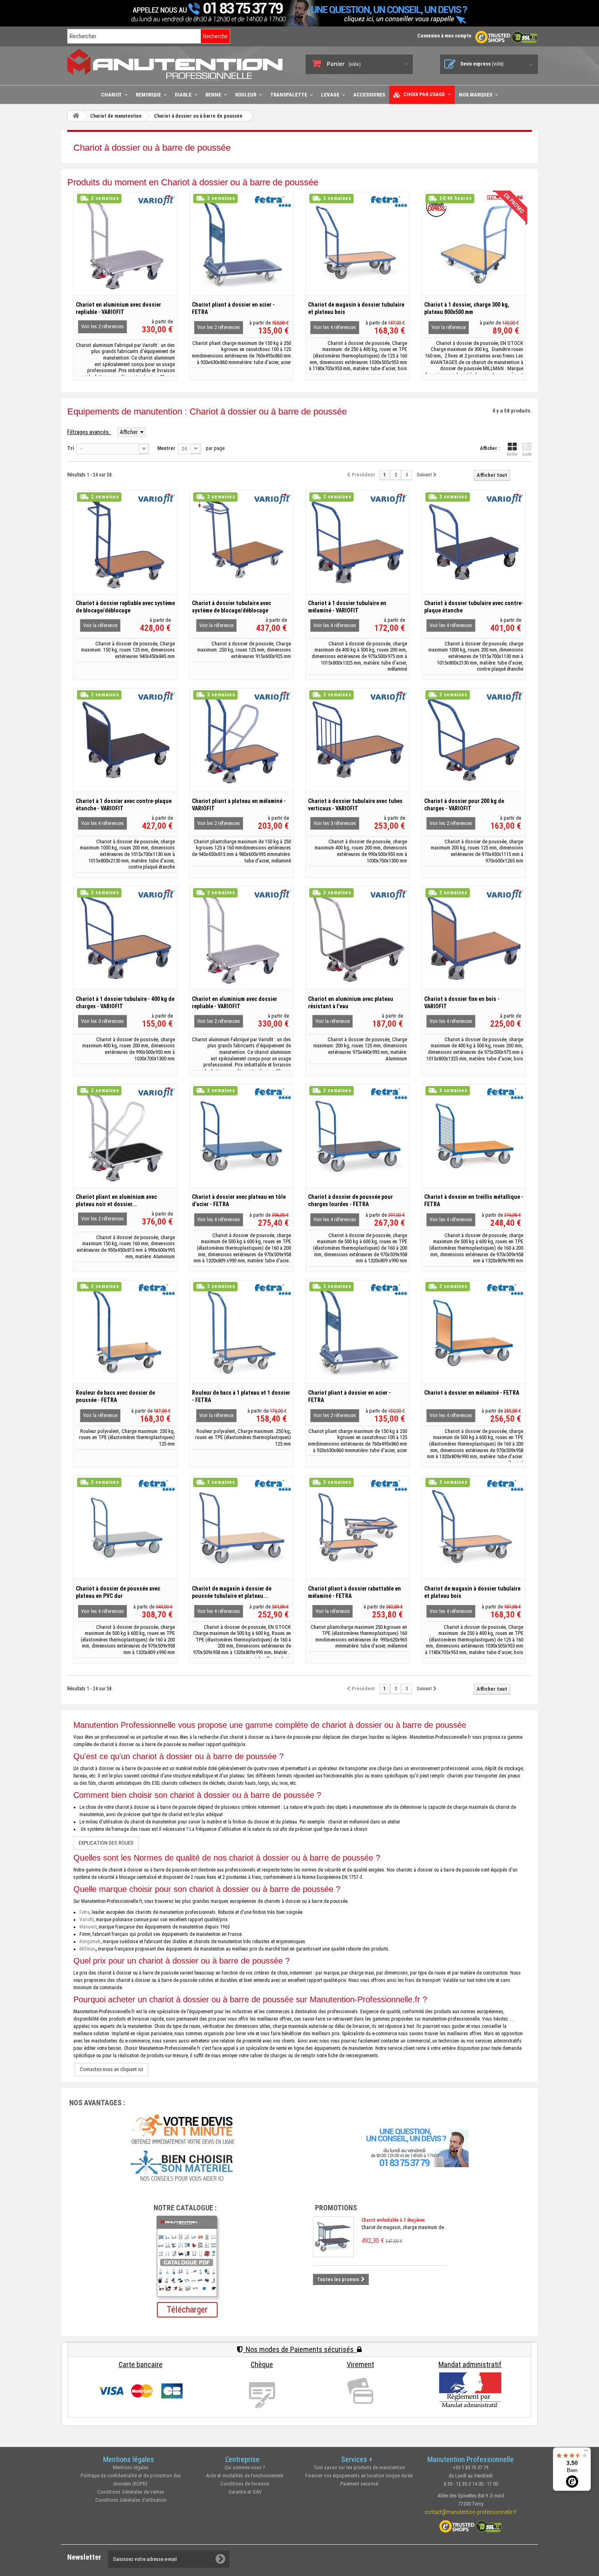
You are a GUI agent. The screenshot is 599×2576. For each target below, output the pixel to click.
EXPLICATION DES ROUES (106, 1843)
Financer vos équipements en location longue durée (359, 2476)
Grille (512, 454)
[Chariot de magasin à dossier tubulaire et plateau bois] (358, 244)
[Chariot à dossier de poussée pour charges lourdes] (358, 1136)
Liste (527, 454)
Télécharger (187, 2309)
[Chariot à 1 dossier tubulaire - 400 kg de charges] (125, 938)
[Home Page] (76, 116)
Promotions (336, 2208)
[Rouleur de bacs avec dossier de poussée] (125, 1332)
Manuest (88, 1927)
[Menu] (586, 2452)
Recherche (215, 36)
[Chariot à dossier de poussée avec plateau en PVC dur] (125, 1528)
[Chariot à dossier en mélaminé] (474, 1332)
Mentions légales (131, 2467)
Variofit (87, 1920)
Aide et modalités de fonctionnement (245, 2476)
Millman (87, 1949)
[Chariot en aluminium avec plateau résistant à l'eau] (358, 938)
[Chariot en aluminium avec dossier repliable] (125, 244)
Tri (70, 448)
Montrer (166, 448)
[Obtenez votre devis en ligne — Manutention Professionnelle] (183, 2128)
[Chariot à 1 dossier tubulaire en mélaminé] (358, 542)
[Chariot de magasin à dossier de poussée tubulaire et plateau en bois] (241, 1528)
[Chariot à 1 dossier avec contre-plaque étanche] (125, 740)
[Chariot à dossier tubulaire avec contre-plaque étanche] (474, 542)
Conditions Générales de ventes (131, 2492)
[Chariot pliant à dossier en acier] (241, 244)
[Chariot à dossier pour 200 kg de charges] (474, 740)
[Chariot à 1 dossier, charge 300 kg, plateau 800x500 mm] (474, 244)
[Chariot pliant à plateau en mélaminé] (241, 740)
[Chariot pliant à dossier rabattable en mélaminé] (358, 1528)
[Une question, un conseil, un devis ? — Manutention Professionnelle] (416, 2146)
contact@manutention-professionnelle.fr (471, 2512)
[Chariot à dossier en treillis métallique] (474, 1136)
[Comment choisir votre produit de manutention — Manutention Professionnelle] (183, 2166)
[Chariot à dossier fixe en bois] (474, 938)
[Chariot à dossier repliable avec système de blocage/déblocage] (125, 542)
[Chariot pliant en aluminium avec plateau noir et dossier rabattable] (125, 1136)
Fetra (85, 1912)
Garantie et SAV (245, 2492)
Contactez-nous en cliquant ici (111, 2069)
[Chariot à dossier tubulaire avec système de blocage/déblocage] (241, 542)
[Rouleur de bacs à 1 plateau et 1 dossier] (241, 1332)
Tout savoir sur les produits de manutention (359, 2467)
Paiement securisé (359, 2484)
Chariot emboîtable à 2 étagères (393, 2220)
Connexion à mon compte (444, 36)
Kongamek (90, 1942)
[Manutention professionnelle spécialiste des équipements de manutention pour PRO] (180, 64)
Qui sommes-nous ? (245, 2467)
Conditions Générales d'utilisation (131, 2500)
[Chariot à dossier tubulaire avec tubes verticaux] (358, 740)
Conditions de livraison (245, 2484)
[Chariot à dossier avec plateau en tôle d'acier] (241, 1136)
